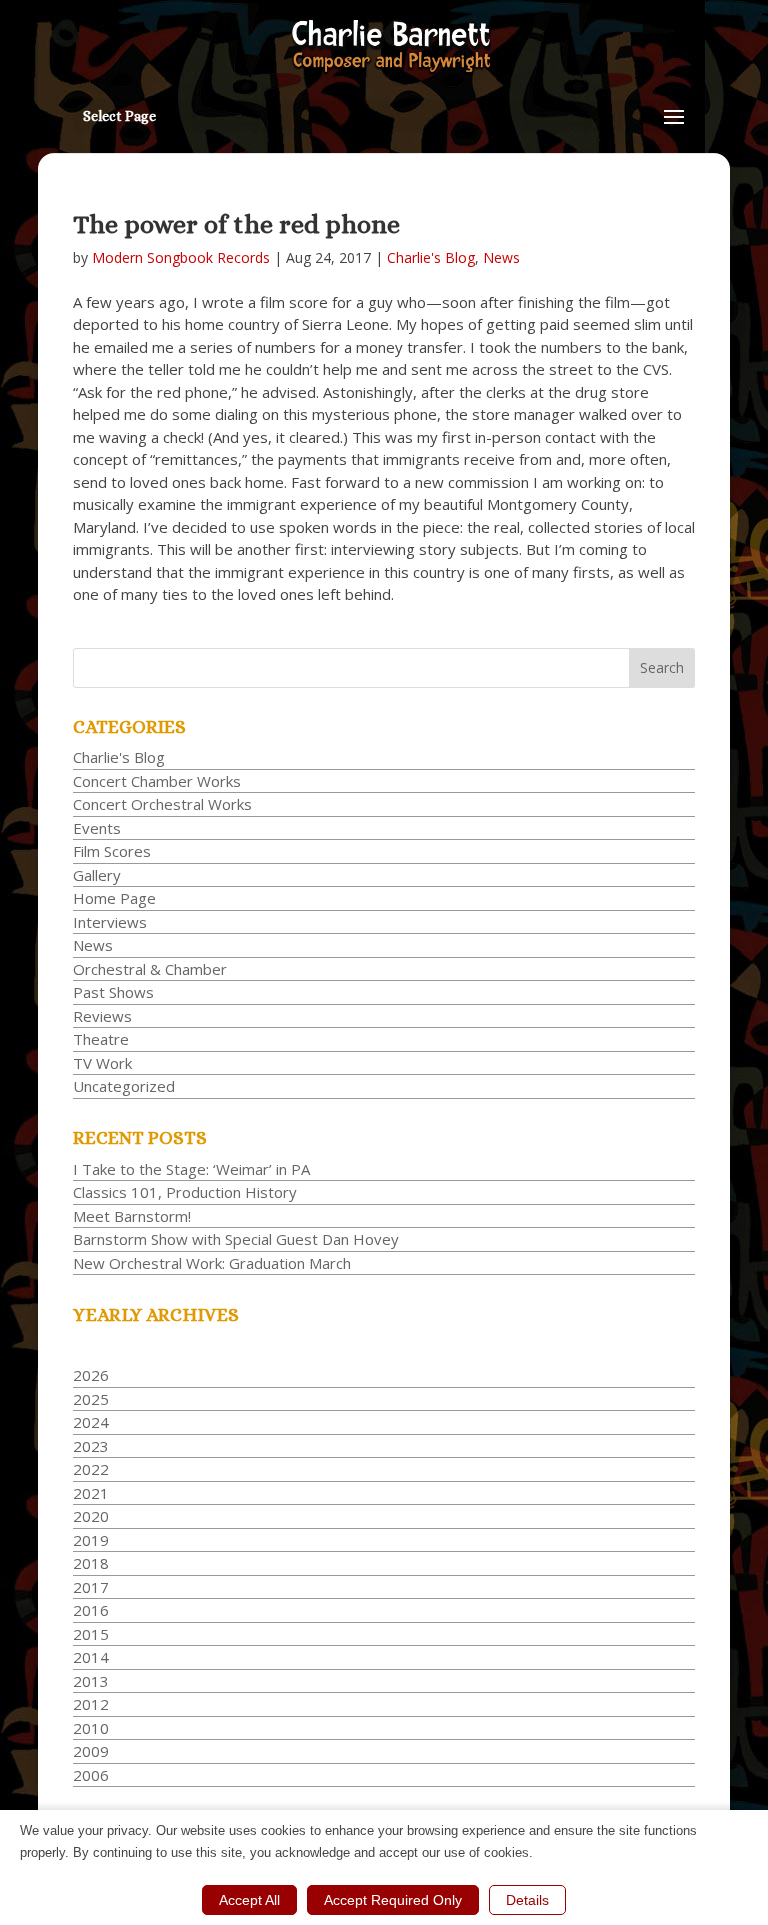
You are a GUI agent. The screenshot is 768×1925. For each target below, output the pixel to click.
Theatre (101, 1039)
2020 (91, 1516)
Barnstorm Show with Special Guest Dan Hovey (236, 1239)
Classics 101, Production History (185, 1192)
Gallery (97, 875)
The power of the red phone (236, 224)
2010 (91, 1728)
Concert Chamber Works (157, 781)
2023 (91, 1446)
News (501, 257)
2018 (91, 1563)
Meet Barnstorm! (132, 1216)
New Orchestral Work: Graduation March (212, 1263)
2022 (91, 1469)
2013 (91, 1681)
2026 (91, 1375)
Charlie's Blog (431, 257)
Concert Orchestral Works (162, 804)
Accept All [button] (249, 1900)
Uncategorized (124, 1086)
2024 (91, 1422)
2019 (91, 1540)
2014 (91, 1657)
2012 (91, 1704)
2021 (91, 1493)
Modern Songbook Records (181, 257)
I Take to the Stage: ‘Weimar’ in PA (191, 1169)
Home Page (114, 898)
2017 (91, 1587)
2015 (91, 1634)
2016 (91, 1610)
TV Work (102, 1063)
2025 (91, 1399)
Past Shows (113, 992)
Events (97, 828)
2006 (91, 1775)
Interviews (110, 922)
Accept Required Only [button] (393, 1900)
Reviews (102, 1016)
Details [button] (527, 1900)
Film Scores (112, 851)
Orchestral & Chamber (150, 969)
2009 (91, 1751)
